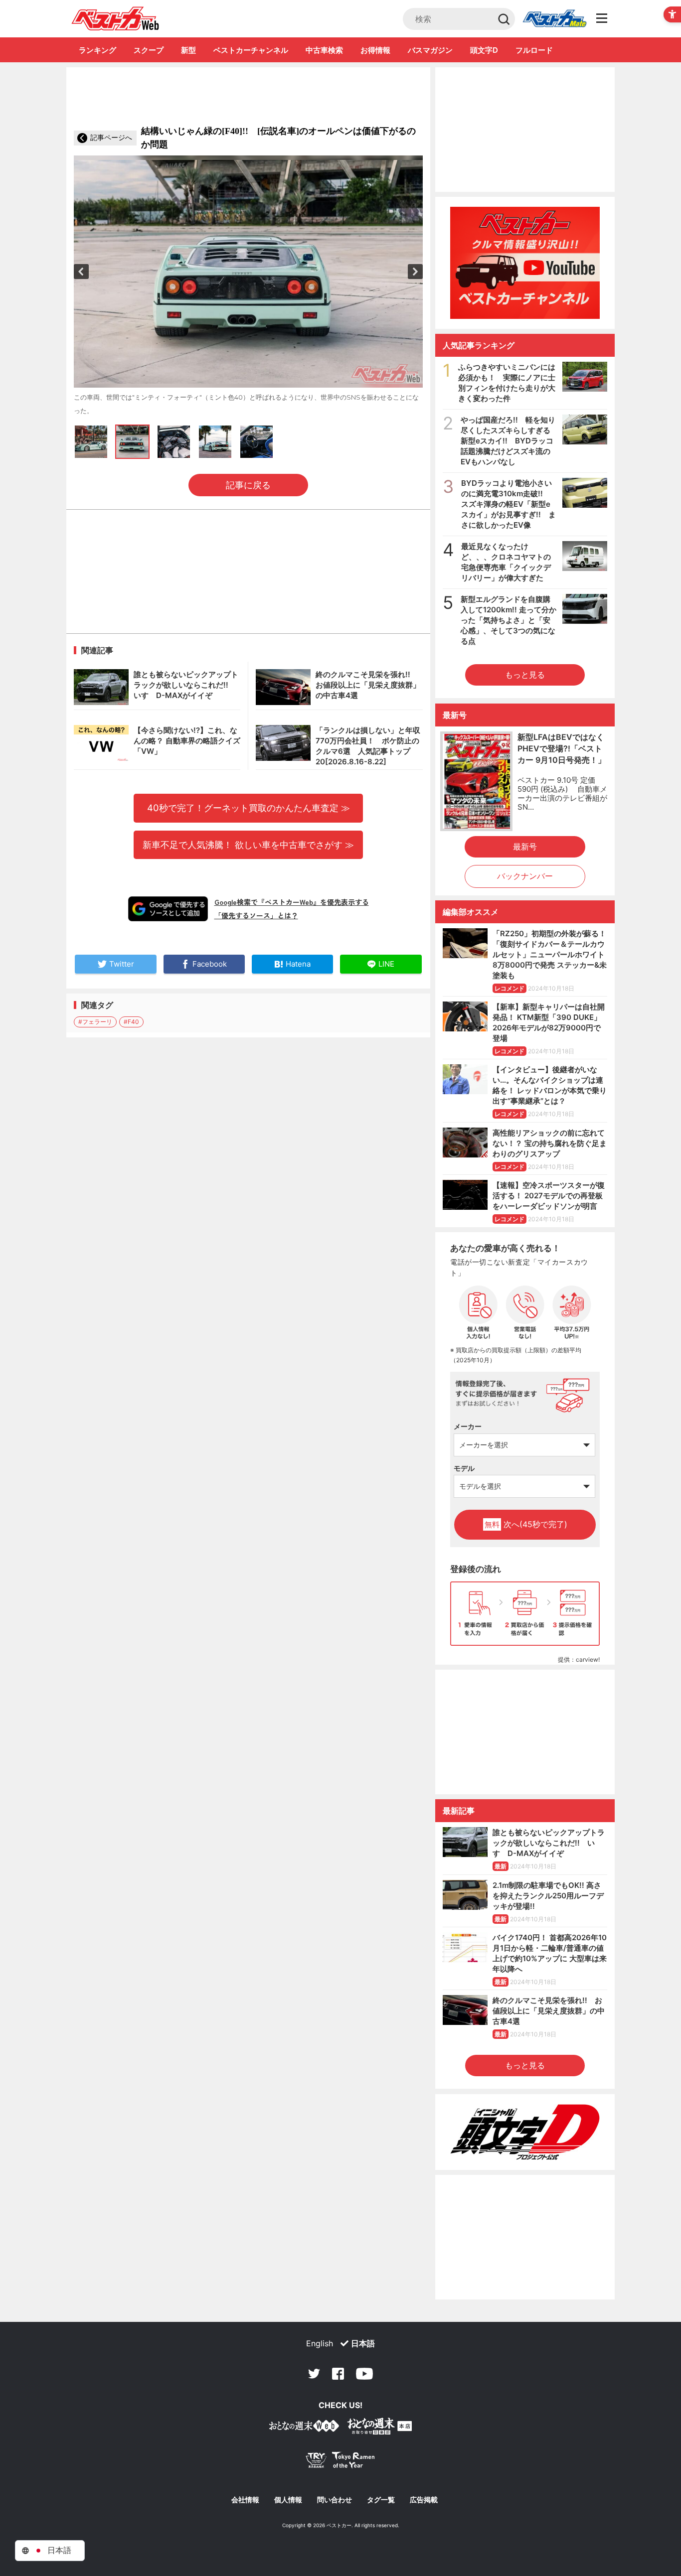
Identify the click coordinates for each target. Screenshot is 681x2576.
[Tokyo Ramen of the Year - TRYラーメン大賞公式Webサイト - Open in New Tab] (340, 2462)
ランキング (97, 50)
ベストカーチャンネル (251, 50)
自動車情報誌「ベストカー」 (115, 18)
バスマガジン (430, 50)
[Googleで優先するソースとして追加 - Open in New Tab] (168, 909)
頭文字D (484, 50)
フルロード (534, 50)
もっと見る (525, 675)
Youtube (364, 2374)
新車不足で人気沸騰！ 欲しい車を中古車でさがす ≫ (248, 845)
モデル (464, 1468)
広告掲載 (424, 2500)
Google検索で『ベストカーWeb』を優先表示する (292, 902)
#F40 (131, 1022)
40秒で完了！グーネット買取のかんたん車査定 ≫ (249, 808)
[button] (81, 272)
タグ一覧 (381, 2500)
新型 (188, 50)
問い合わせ (335, 2500)
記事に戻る (248, 485)
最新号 (525, 847)
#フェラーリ (95, 1022)
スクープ (149, 50)
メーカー (468, 1426)
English (320, 2343)
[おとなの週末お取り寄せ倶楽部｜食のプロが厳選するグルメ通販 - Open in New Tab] (304, 2428)
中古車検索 (324, 50)
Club (554, 19)
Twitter (314, 2374)
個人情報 (288, 2500)
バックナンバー (525, 876)
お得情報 (375, 50)
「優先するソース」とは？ (256, 915)
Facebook (338, 2374)
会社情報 (245, 2500)
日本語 (363, 2343)
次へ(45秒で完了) (526, 1524)
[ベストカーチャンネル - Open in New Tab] (525, 263)
